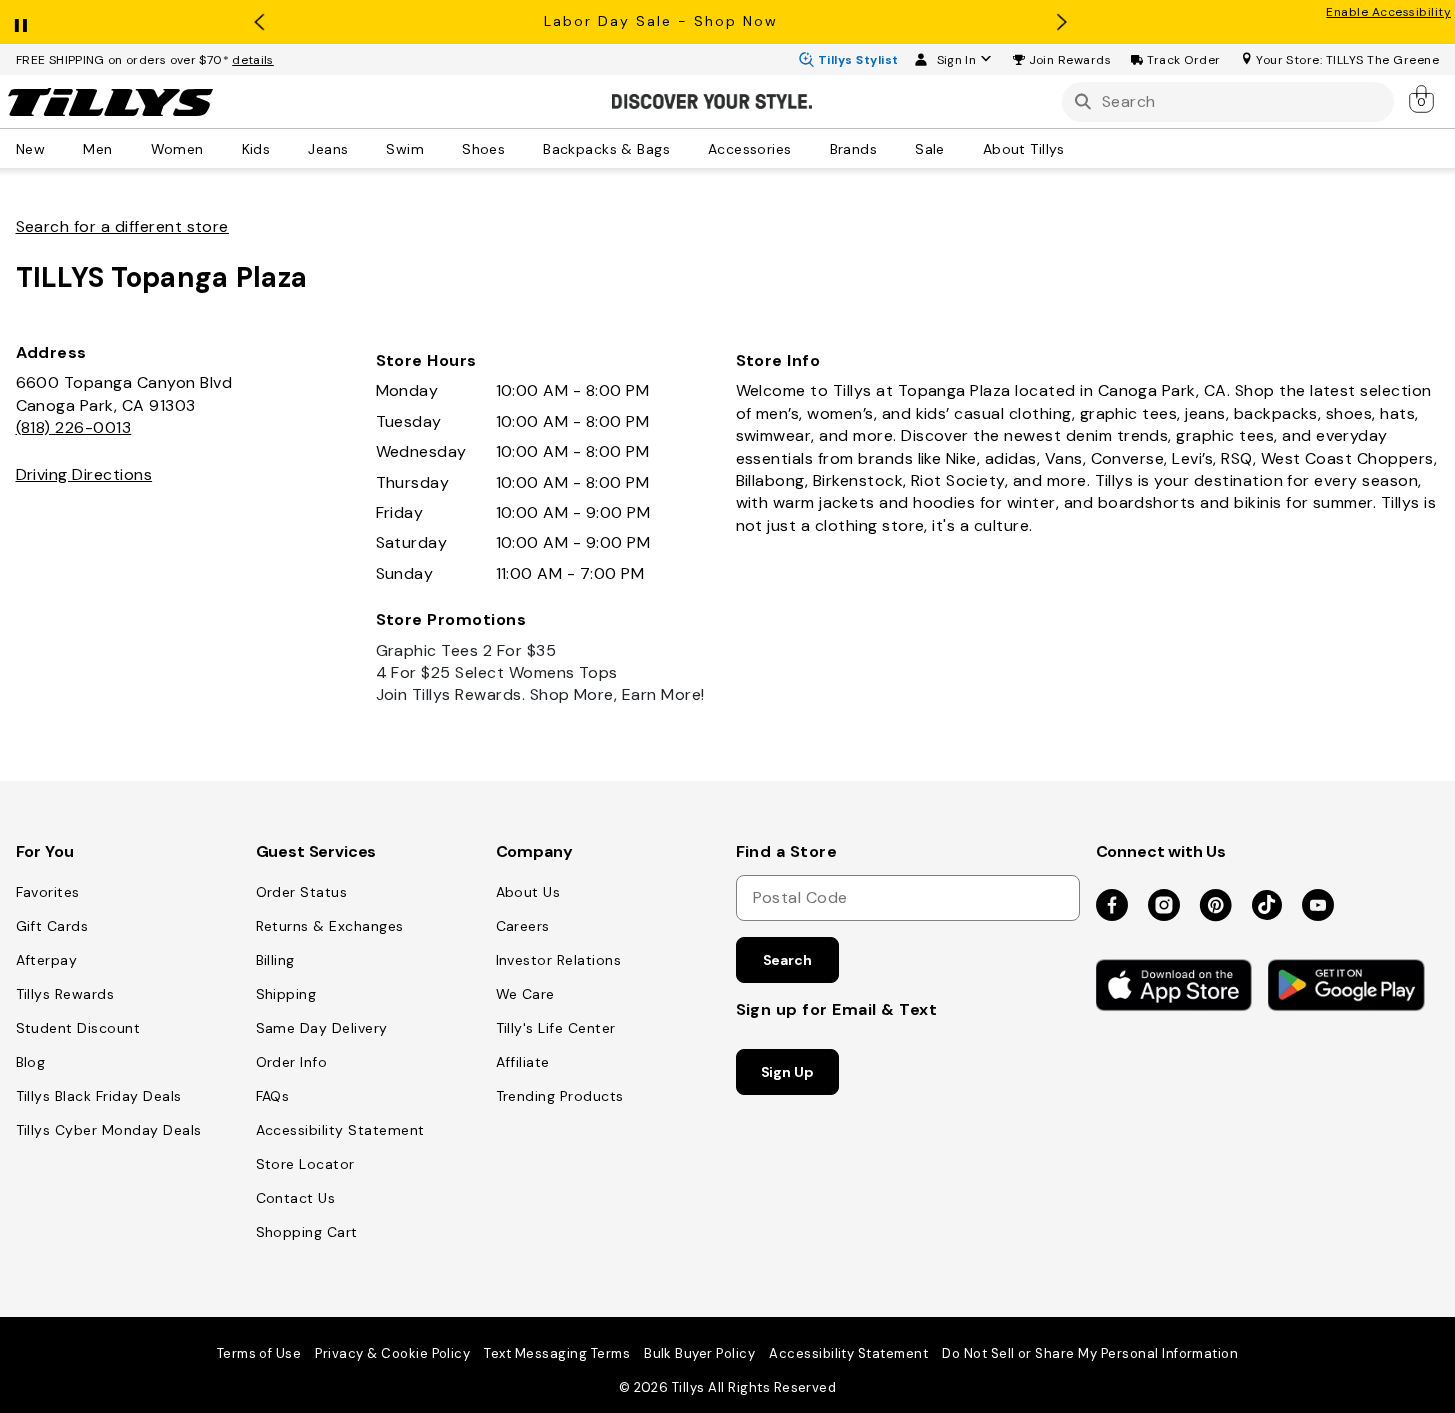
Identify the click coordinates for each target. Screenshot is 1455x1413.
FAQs (273, 1096)
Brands (854, 148)
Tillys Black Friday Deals (99, 1096)
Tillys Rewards (65, 994)
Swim (405, 148)
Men (97, 148)
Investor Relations (559, 960)
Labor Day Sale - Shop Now (661, 21)
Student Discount (78, 1028)
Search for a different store (122, 226)
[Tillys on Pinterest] (1216, 906)
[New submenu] (59, 148)
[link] (1423, 98)
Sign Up (787, 1072)
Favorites (48, 892)
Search (787, 960)
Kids (256, 148)
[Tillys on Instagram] (1164, 906)
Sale (930, 148)
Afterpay (47, 960)
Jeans (328, 148)
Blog (31, 1062)
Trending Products (560, 1096)
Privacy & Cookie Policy (392, 1353)
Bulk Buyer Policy (699, 1353)
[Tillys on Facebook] (1112, 906)
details (253, 60)
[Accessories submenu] (806, 148)
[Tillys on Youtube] (1318, 906)
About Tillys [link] (1024, 148)
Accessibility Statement (340, 1130)
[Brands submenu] (891, 148)
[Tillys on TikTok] (1267, 901)
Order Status (302, 892)
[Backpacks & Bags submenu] (684, 148)
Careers (523, 926)
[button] (1070, 60)
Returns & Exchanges (330, 926)
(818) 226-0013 (74, 427)
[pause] (21, 21)
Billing (275, 960)
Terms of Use (259, 1353)
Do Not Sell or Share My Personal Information (1090, 1353)
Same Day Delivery (322, 1028)
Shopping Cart (307, 1232)
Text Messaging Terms (557, 1353)
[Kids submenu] (284, 148)
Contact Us (296, 1198)
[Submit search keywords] (1083, 101)
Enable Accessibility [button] (1388, 12)
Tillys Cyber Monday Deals (109, 1130)
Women (177, 148)
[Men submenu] (127, 148)
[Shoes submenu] (519, 148)
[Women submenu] (218, 148)
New (30, 148)
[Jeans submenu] (362, 148)
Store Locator (305, 1164)
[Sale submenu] (959, 148)
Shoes (483, 148)
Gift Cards (52, 926)
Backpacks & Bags (606, 148)
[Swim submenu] (438, 148)
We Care (525, 994)
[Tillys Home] (110, 102)
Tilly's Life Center (556, 1028)
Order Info (292, 1062)
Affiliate (523, 1062)
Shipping (286, 994)
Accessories (750, 148)
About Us (528, 892)
